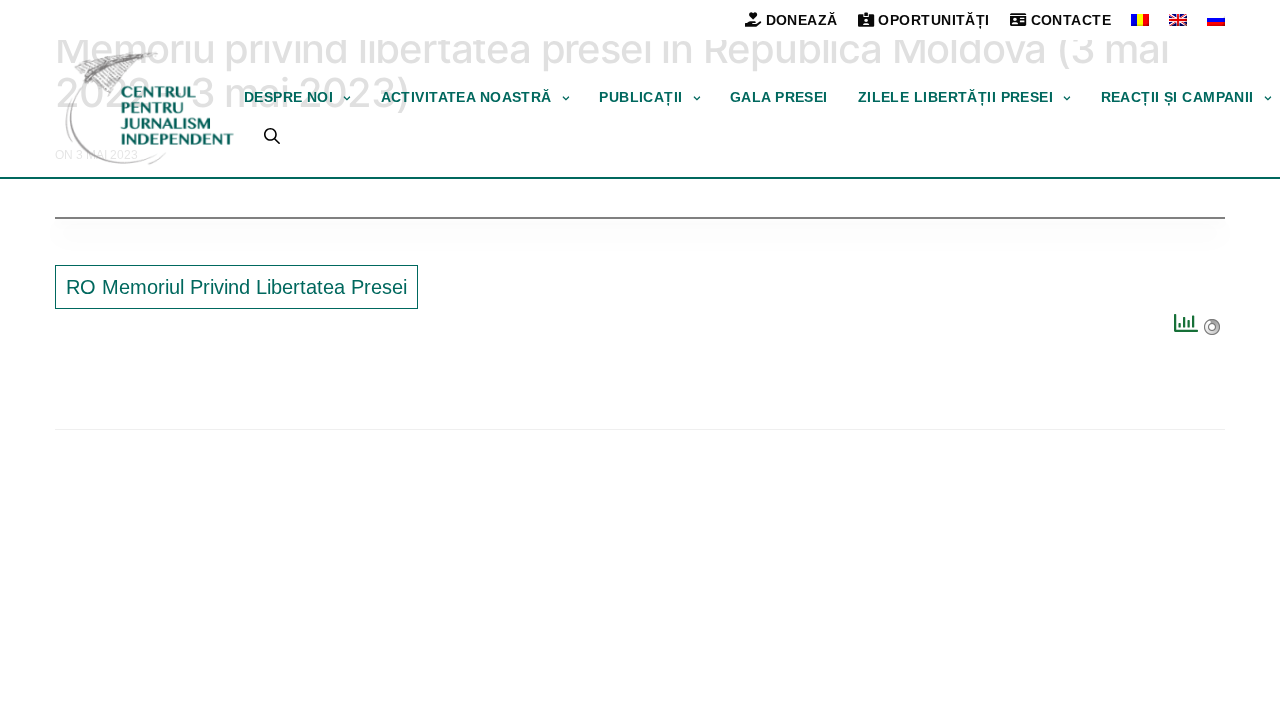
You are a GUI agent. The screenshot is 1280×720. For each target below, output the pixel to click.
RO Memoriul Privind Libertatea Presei (236, 287)
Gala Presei (779, 97)
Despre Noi (288, 97)
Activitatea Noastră (466, 97)
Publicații (640, 97)
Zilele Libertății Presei (955, 97)
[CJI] (149, 108)
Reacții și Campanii (1177, 97)
